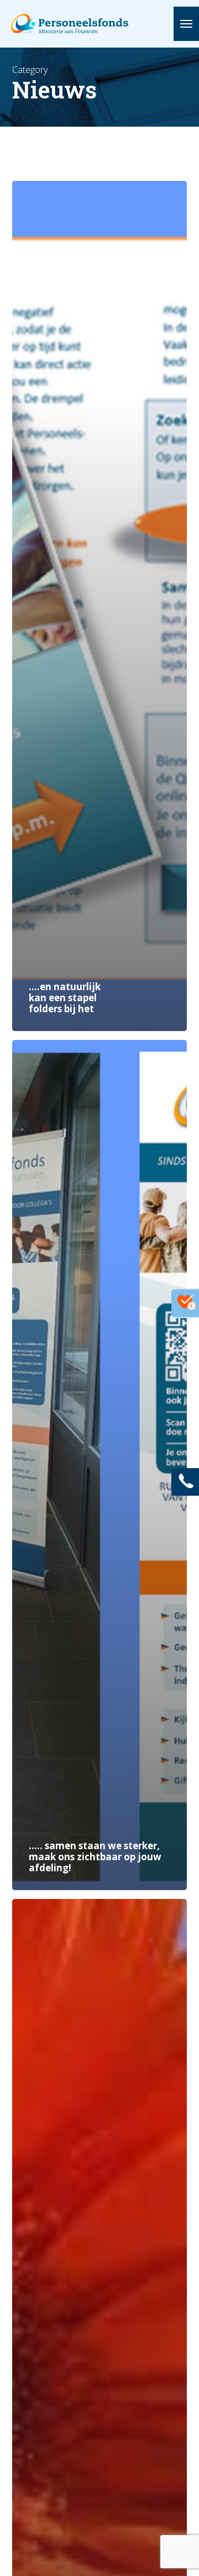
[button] (186, 24)
